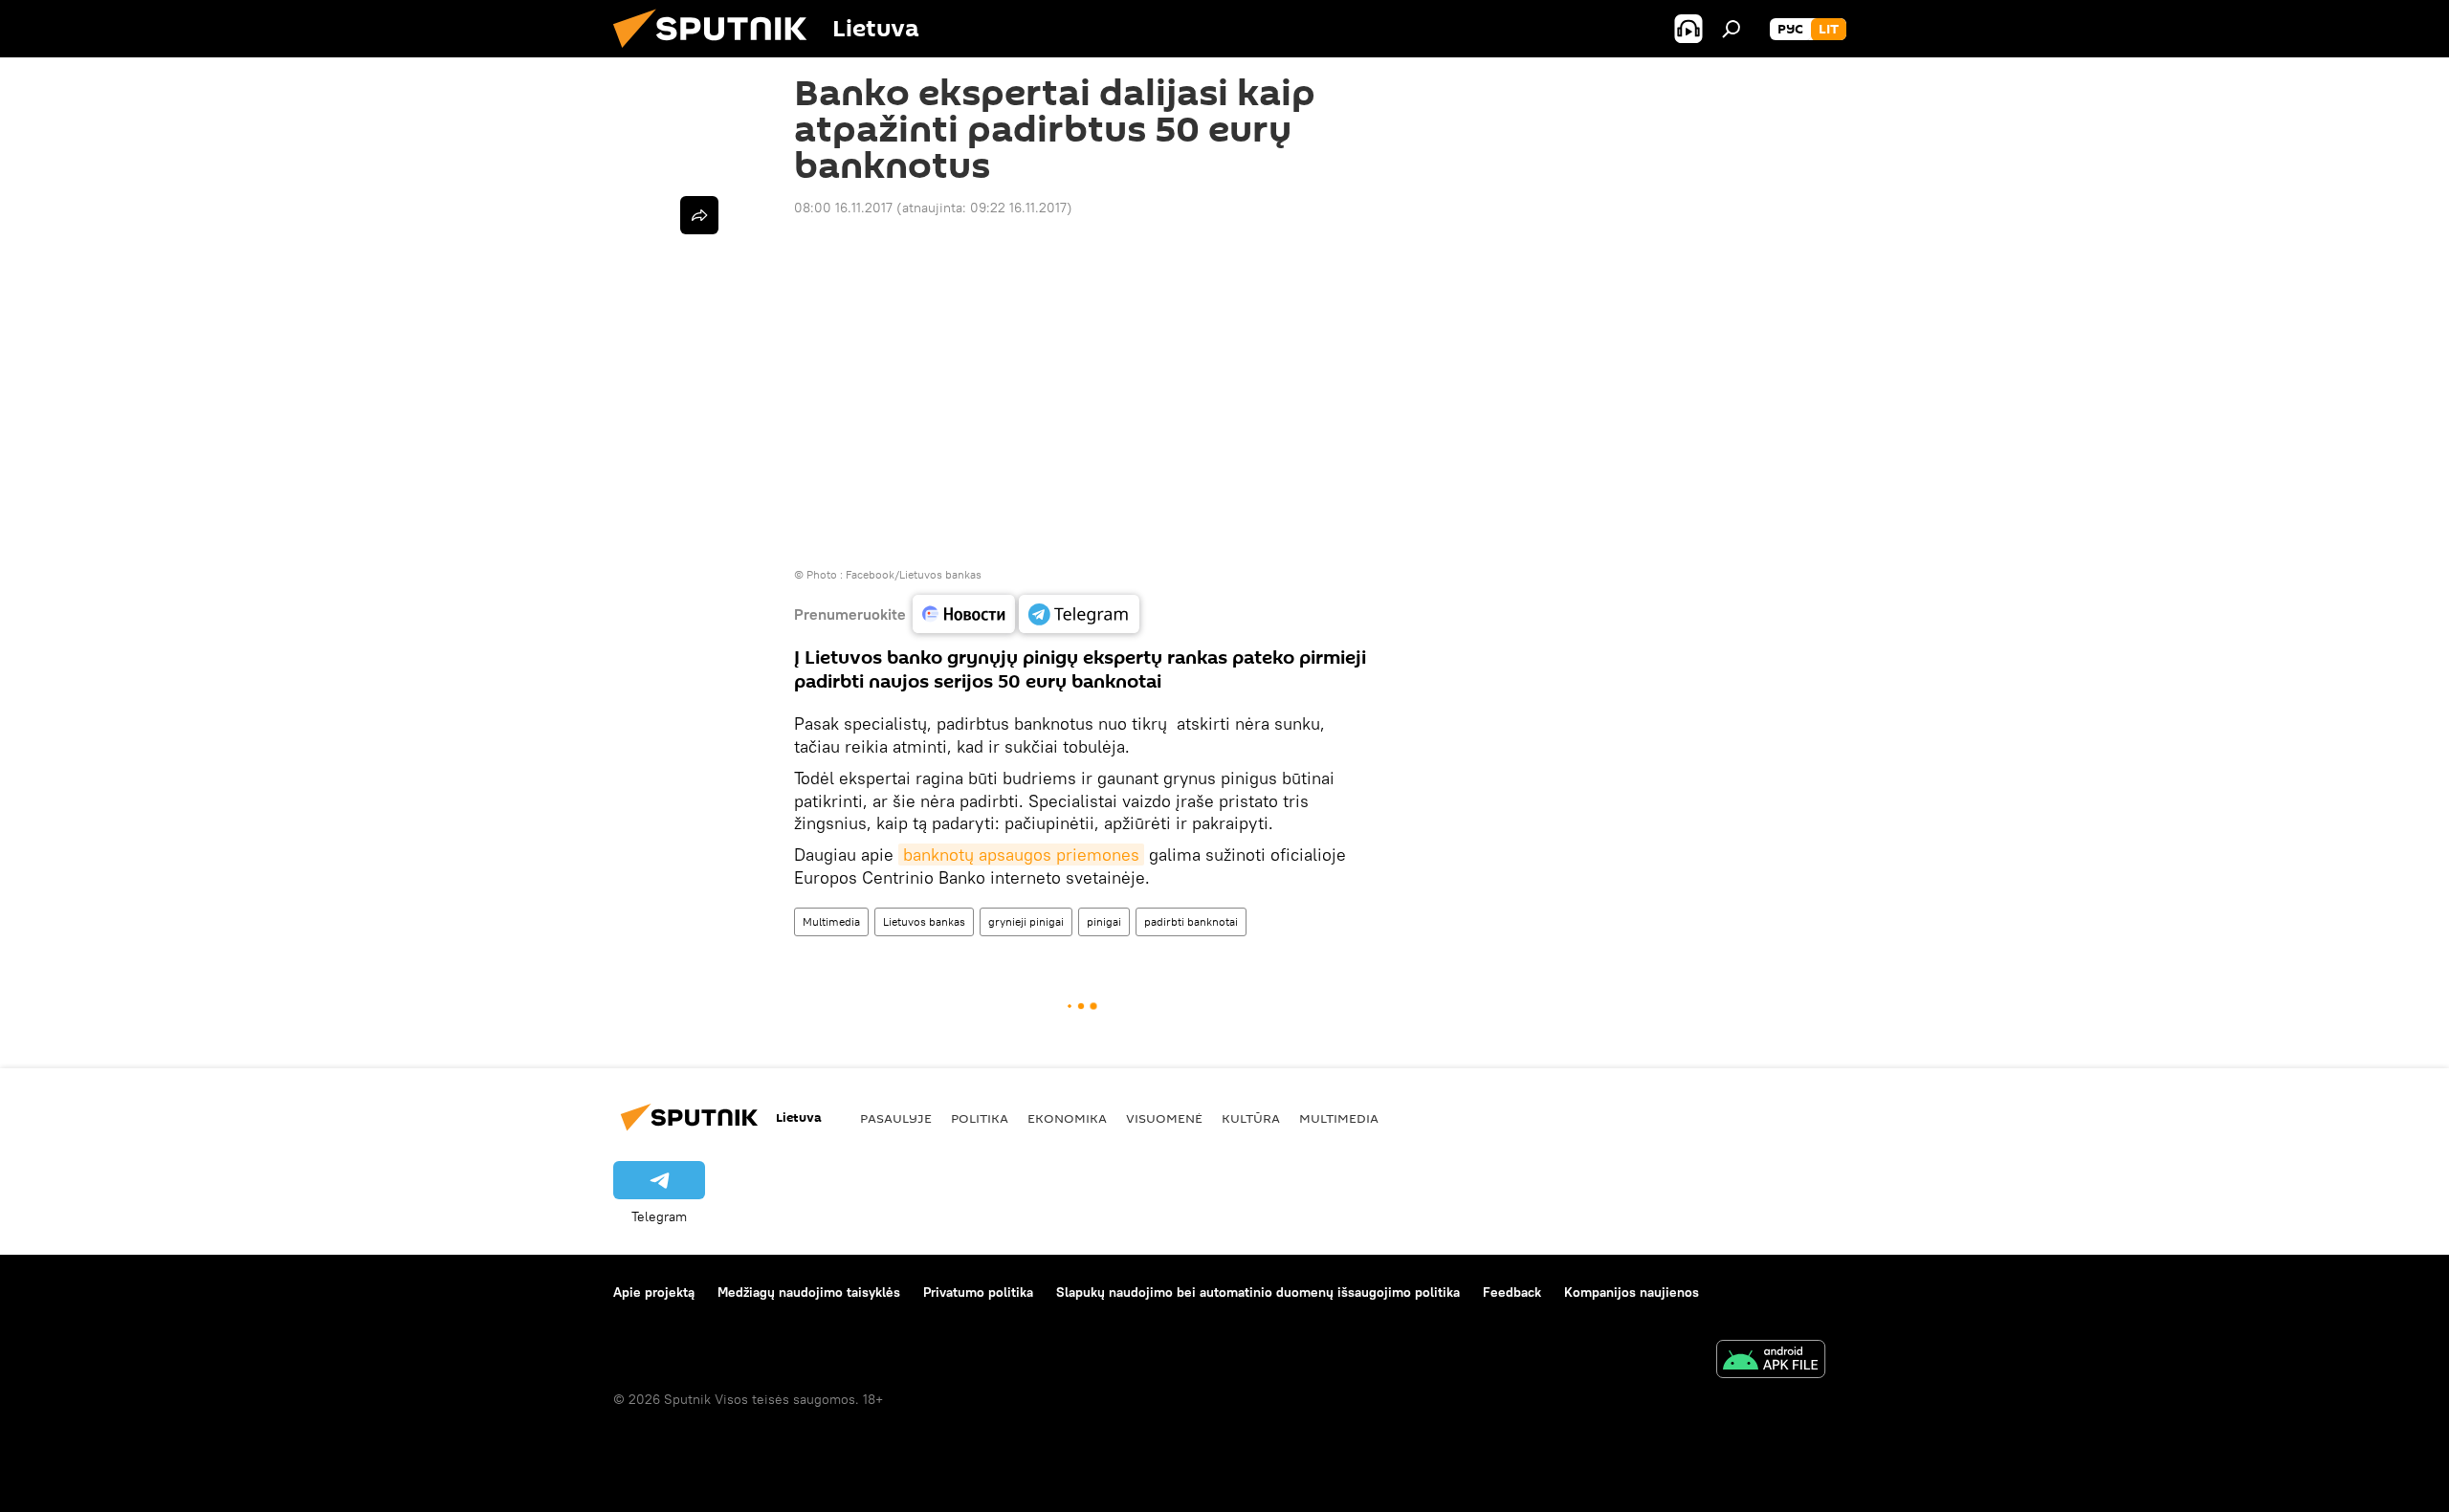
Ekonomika (1067, 1118)
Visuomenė (1164, 1118)
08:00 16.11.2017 (843, 208)
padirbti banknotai (1191, 921)
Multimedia (831, 921)
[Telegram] (1079, 614)
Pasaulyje (896, 1118)
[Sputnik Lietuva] (717, 53)
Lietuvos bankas (924, 921)
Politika (980, 1118)
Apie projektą (654, 1292)
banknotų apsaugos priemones (1021, 855)
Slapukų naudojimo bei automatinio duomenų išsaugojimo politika (1258, 1292)
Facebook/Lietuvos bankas (914, 574)
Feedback (1512, 1292)
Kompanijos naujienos (1632, 1292)
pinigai (1104, 921)
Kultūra (1251, 1118)
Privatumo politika (978, 1292)
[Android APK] (1771, 1361)
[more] (699, 215)
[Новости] (964, 614)
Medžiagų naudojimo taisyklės (809, 1292)
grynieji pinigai (1026, 921)
